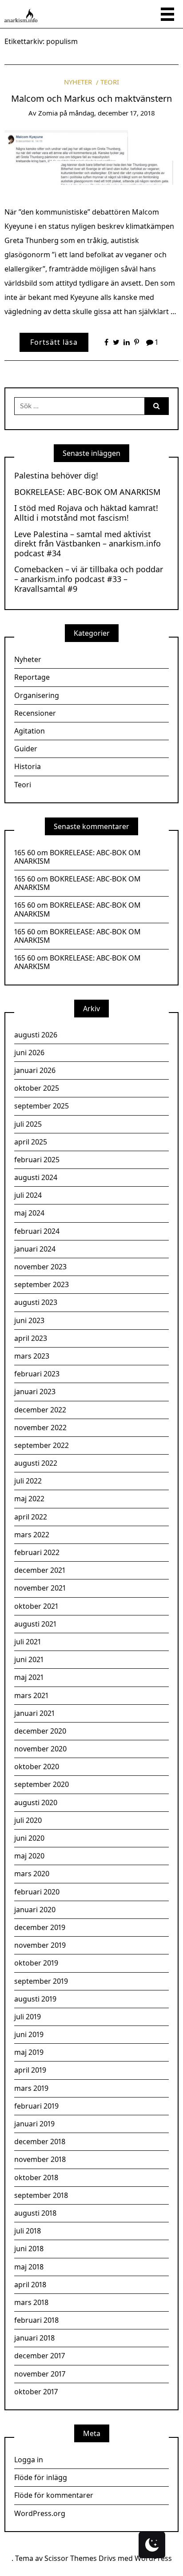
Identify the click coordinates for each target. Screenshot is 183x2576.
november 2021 (40, 1588)
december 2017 (40, 2356)
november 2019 (40, 1945)
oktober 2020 (37, 1767)
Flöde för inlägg (41, 2477)
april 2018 (30, 2285)
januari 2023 (35, 1392)
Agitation (30, 731)
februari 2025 (37, 1160)
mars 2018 (31, 2302)
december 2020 (40, 1731)
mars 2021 (31, 1695)
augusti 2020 (36, 1802)
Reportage (32, 677)
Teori (110, 82)
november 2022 (40, 1428)
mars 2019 (31, 2088)
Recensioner (35, 713)
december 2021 (40, 1570)
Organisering (37, 695)
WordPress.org (40, 2513)
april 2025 (31, 1142)
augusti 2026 (36, 1035)
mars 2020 (32, 1874)
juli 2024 (28, 1195)
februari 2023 (37, 1374)
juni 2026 (29, 1053)
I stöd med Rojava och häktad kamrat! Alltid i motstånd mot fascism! (86, 513)
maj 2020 (29, 1856)
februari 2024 (37, 1231)
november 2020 (40, 1749)
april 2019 (30, 2070)
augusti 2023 (36, 1302)
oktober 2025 (37, 1088)
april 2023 (31, 1338)
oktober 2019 (36, 1963)
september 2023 (42, 1284)
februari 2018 (36, 2320)
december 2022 (40, 1410)
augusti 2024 (36, 1177)
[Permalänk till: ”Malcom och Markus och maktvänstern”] (91, 160)
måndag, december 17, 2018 (112, 113)
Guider (26, 749)
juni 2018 (29, 2249)
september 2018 (41, 2195)
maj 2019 (29, 2052)
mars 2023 (32, 1356)
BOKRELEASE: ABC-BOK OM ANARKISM (87, 492)
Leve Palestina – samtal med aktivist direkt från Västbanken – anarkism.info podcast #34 (88, 544)
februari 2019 (36, 2106)
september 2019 (41, 1981)
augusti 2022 (36, 1463)
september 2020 (42, 1784)
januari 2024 (35, 1249)
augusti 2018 (35, 2213)
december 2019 (40, 1927)
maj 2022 (29, 1499)
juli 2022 (28, 1481)
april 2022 (31, 1517)
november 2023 (40, 1267)
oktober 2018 (36, 2177)
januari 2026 (35, 1070)
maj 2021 (29, 1677)
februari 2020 (37, 1892)
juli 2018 (28, 2231)
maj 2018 (29, 2267)
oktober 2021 (36, 1606)
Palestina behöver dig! (56, 476)
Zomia (48, 113)
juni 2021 (29, 1659)
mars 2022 (32, 1535)
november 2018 (40, 2159)
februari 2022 (37, 1552)
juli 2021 (28, 1642)
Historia (28, 766)
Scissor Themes (71, 2558)
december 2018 (40, 2141)
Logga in (29, 2460)
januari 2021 (34, 1713)
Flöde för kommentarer (54, 2495)
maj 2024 (29, 1213)
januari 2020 (35, 1910)
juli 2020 (28, 1820)
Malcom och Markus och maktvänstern (91, 98)
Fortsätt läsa (54, 342)
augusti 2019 (35, 1999)
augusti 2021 (35, 1624)
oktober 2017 (36, 2392)
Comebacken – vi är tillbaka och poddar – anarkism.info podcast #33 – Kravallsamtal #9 (89, 579)
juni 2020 (29, 1838)
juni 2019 (29, 2034)
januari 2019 (34, 2124)
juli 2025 (28, 1124)
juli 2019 (28, 2017)
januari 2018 (34, 2338)
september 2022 (42, 1445)
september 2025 (42, 1106)
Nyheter (78, 82)
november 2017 (40, 2374)
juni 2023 (29, 1320)
